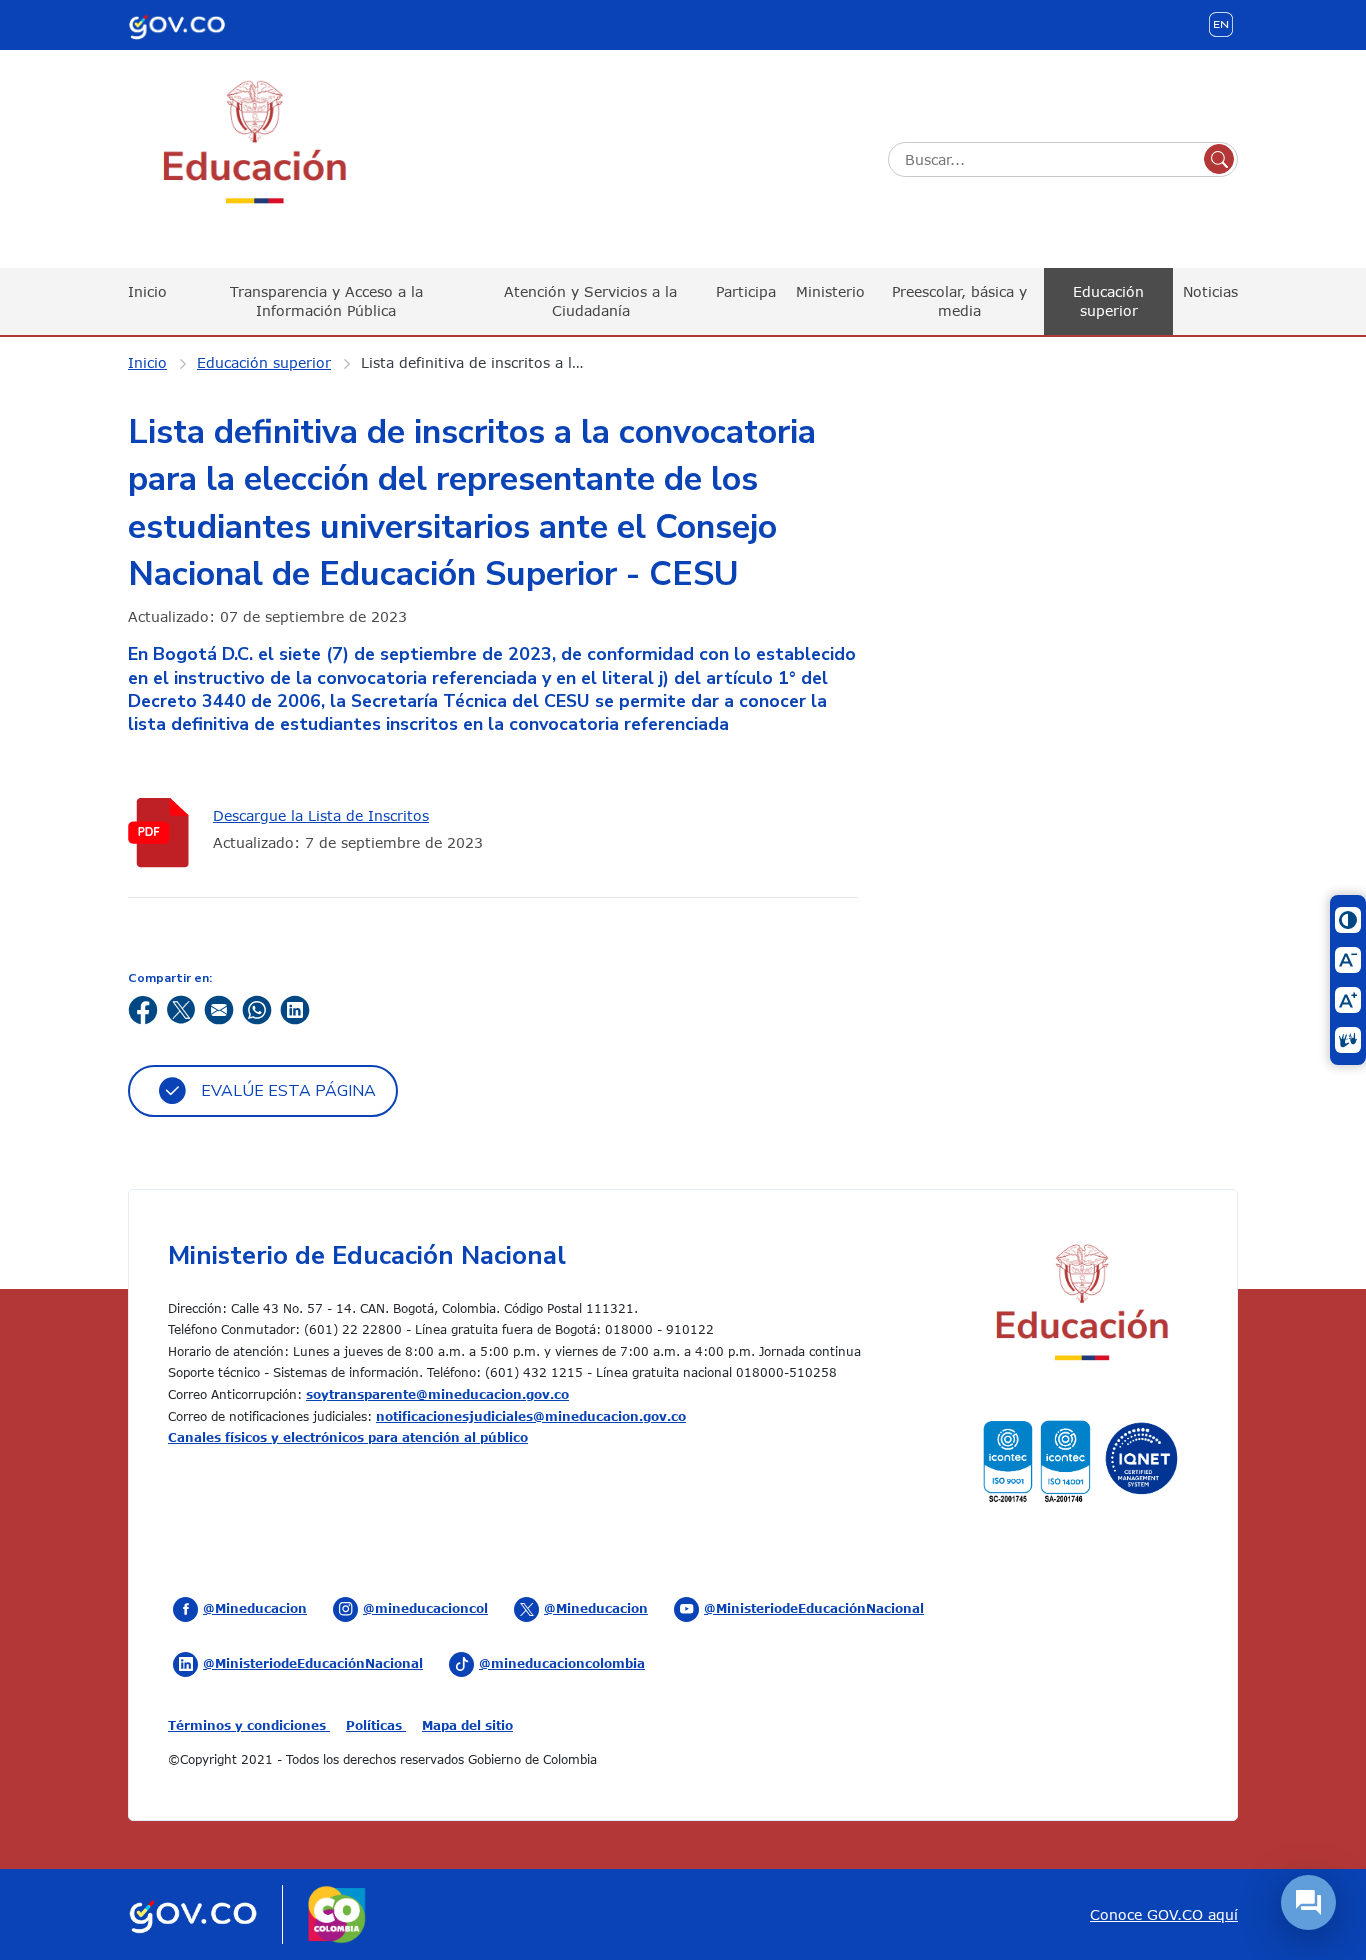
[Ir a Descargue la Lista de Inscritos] (163, 832)
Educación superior (1108, 300)
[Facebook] (143, 1008)
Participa (746, 291)
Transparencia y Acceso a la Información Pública (326, 300)
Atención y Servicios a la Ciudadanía (590, 300)
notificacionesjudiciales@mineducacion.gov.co (531, 1416)
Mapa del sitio (467, 1725)
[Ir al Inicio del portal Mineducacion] (1080, 1305)
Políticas (376, 1725)
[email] (219, 1008)
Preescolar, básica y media (959, 300)
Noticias (1210, 291)
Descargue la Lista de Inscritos (321, 815)
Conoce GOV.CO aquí (1164, 1914)
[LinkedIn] (295, 1008)
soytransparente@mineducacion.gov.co (437, 1394)
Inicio (147, 291)
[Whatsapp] (257, 1008)
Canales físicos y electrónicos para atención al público (348, 1437)
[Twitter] (181, 1008)
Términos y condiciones (249, 1725)
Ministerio (830, 291)
